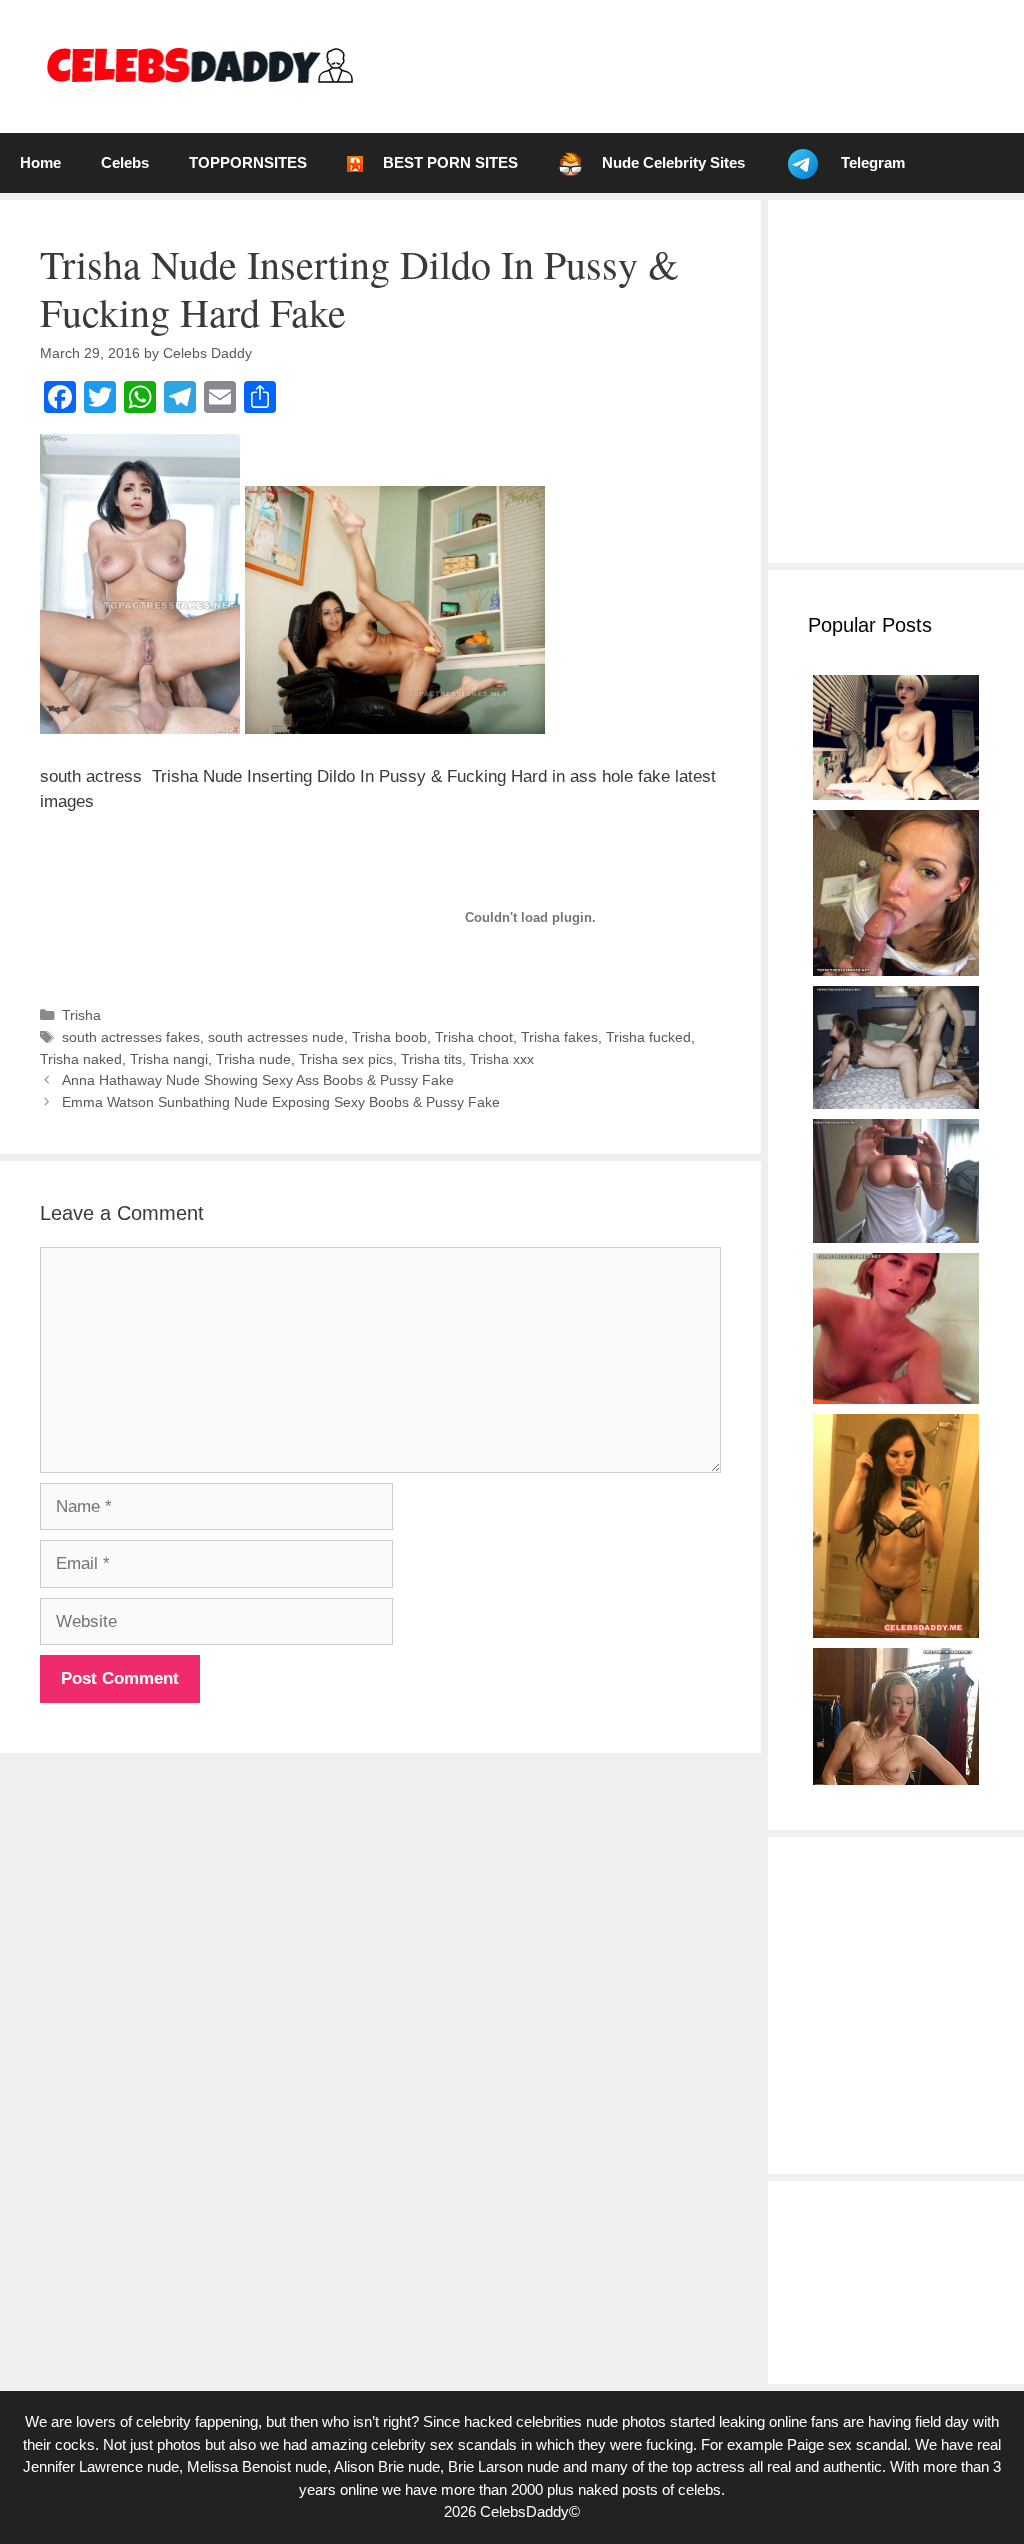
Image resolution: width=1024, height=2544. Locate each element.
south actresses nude (276, 1037)
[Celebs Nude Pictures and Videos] (198, 65)
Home (40, 162)
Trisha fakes (559, 1037)
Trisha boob (389, 1037)
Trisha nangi (169, 1059)
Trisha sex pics (346, 1059)
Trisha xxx (502, 1059)
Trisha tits (431, 1059)
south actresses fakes (131, 1037)
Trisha (81, 1015)
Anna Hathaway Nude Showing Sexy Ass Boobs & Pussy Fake (258, 1080)
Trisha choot (474, 1037)
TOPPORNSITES (248, 162)
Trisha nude (253, 1059)
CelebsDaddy (524, 2511)
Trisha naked (81, 1059)
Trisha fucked (648, 1037)
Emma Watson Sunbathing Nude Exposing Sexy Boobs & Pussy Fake (281, 1102)
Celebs (125, 162)
